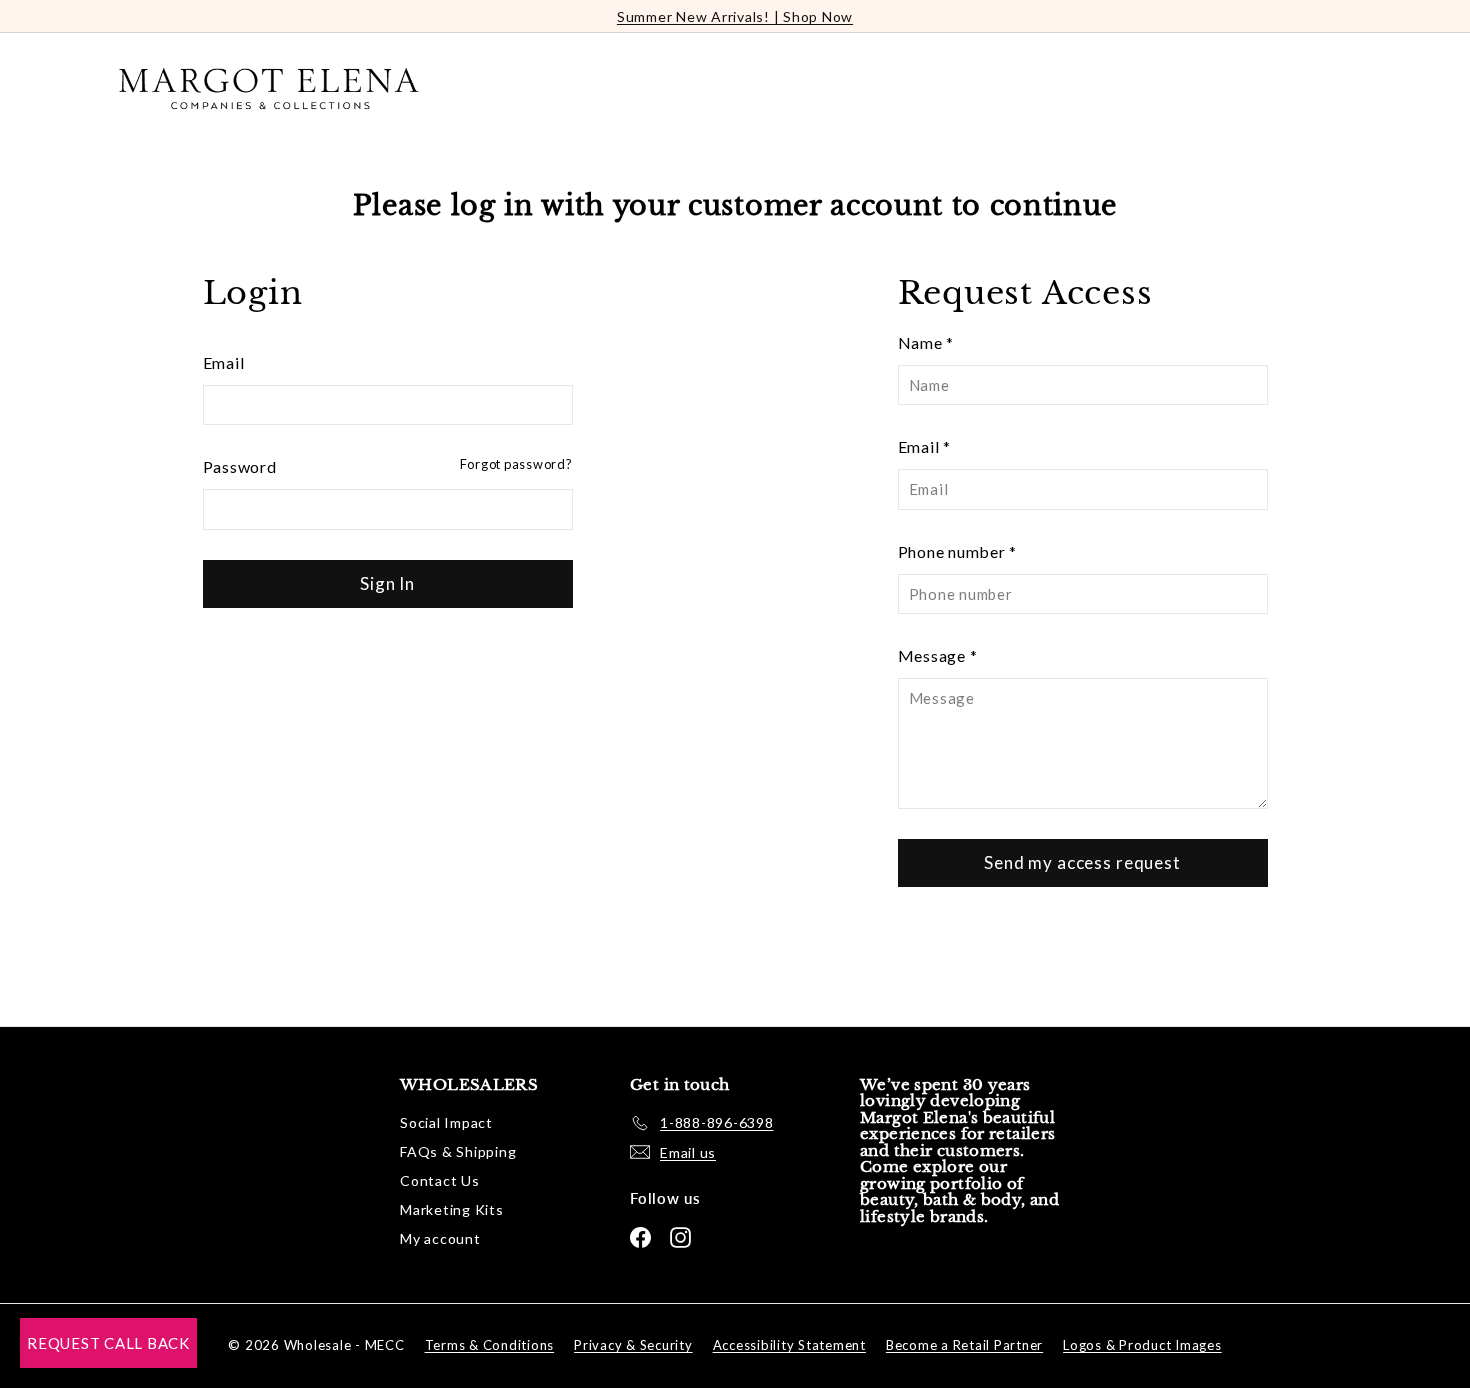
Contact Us (440, 1180)
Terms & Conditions (490, 1345)
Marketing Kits (452, 1209)
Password (240, 466)
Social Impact (446, 1122)
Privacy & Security (633, 1345)
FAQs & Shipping (458, 1151)
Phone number (958, 551)
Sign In (387, 583)
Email (224, 362)
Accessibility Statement (789, 1345)
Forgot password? (516, 464)
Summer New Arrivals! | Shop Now (735, 16)
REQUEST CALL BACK (108, 1343)
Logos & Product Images (1142, 1345)
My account (440, 1238)
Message (938, 655)
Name (926, 342)
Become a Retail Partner (964, 1345)
